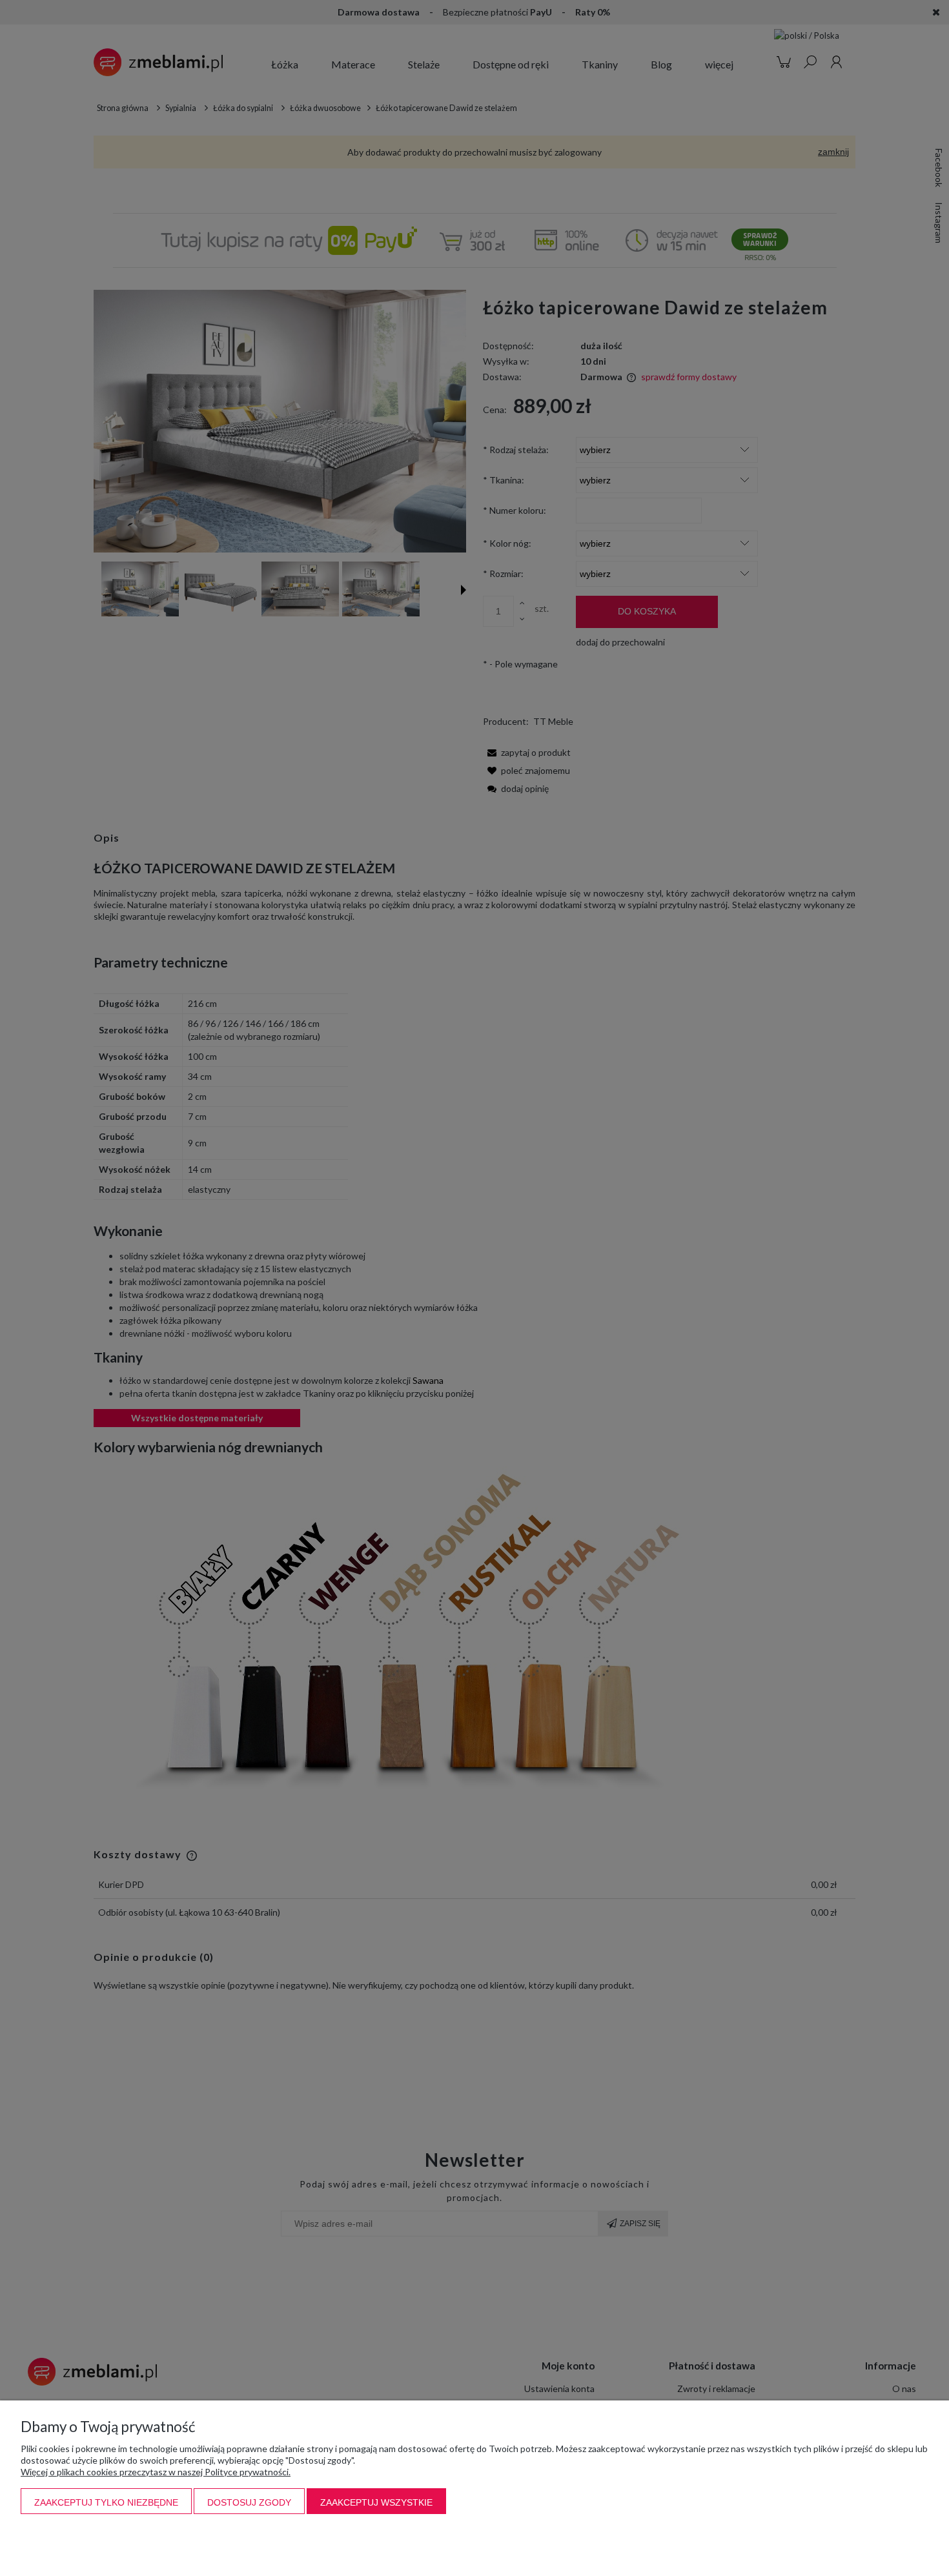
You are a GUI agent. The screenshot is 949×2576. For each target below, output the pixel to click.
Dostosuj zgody (249, 2502)
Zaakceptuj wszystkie (376, 2502)
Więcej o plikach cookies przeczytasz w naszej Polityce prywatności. (156, 2472)
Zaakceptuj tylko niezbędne (106, 2502)
